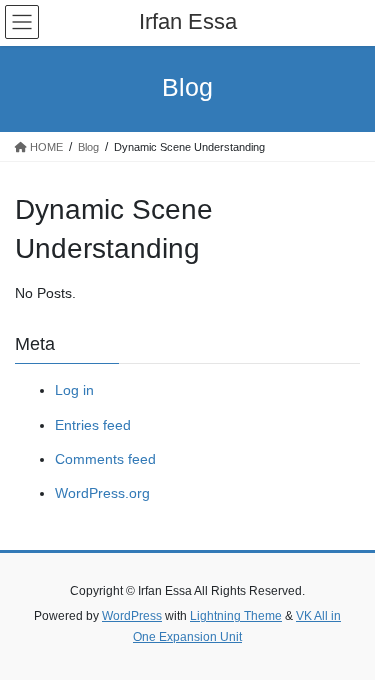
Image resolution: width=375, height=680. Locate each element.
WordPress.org (102, 493)
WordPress (132, 616)
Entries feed (93, 425)
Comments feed (105, 459)
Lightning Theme (236, 616)
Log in (74, 390)
